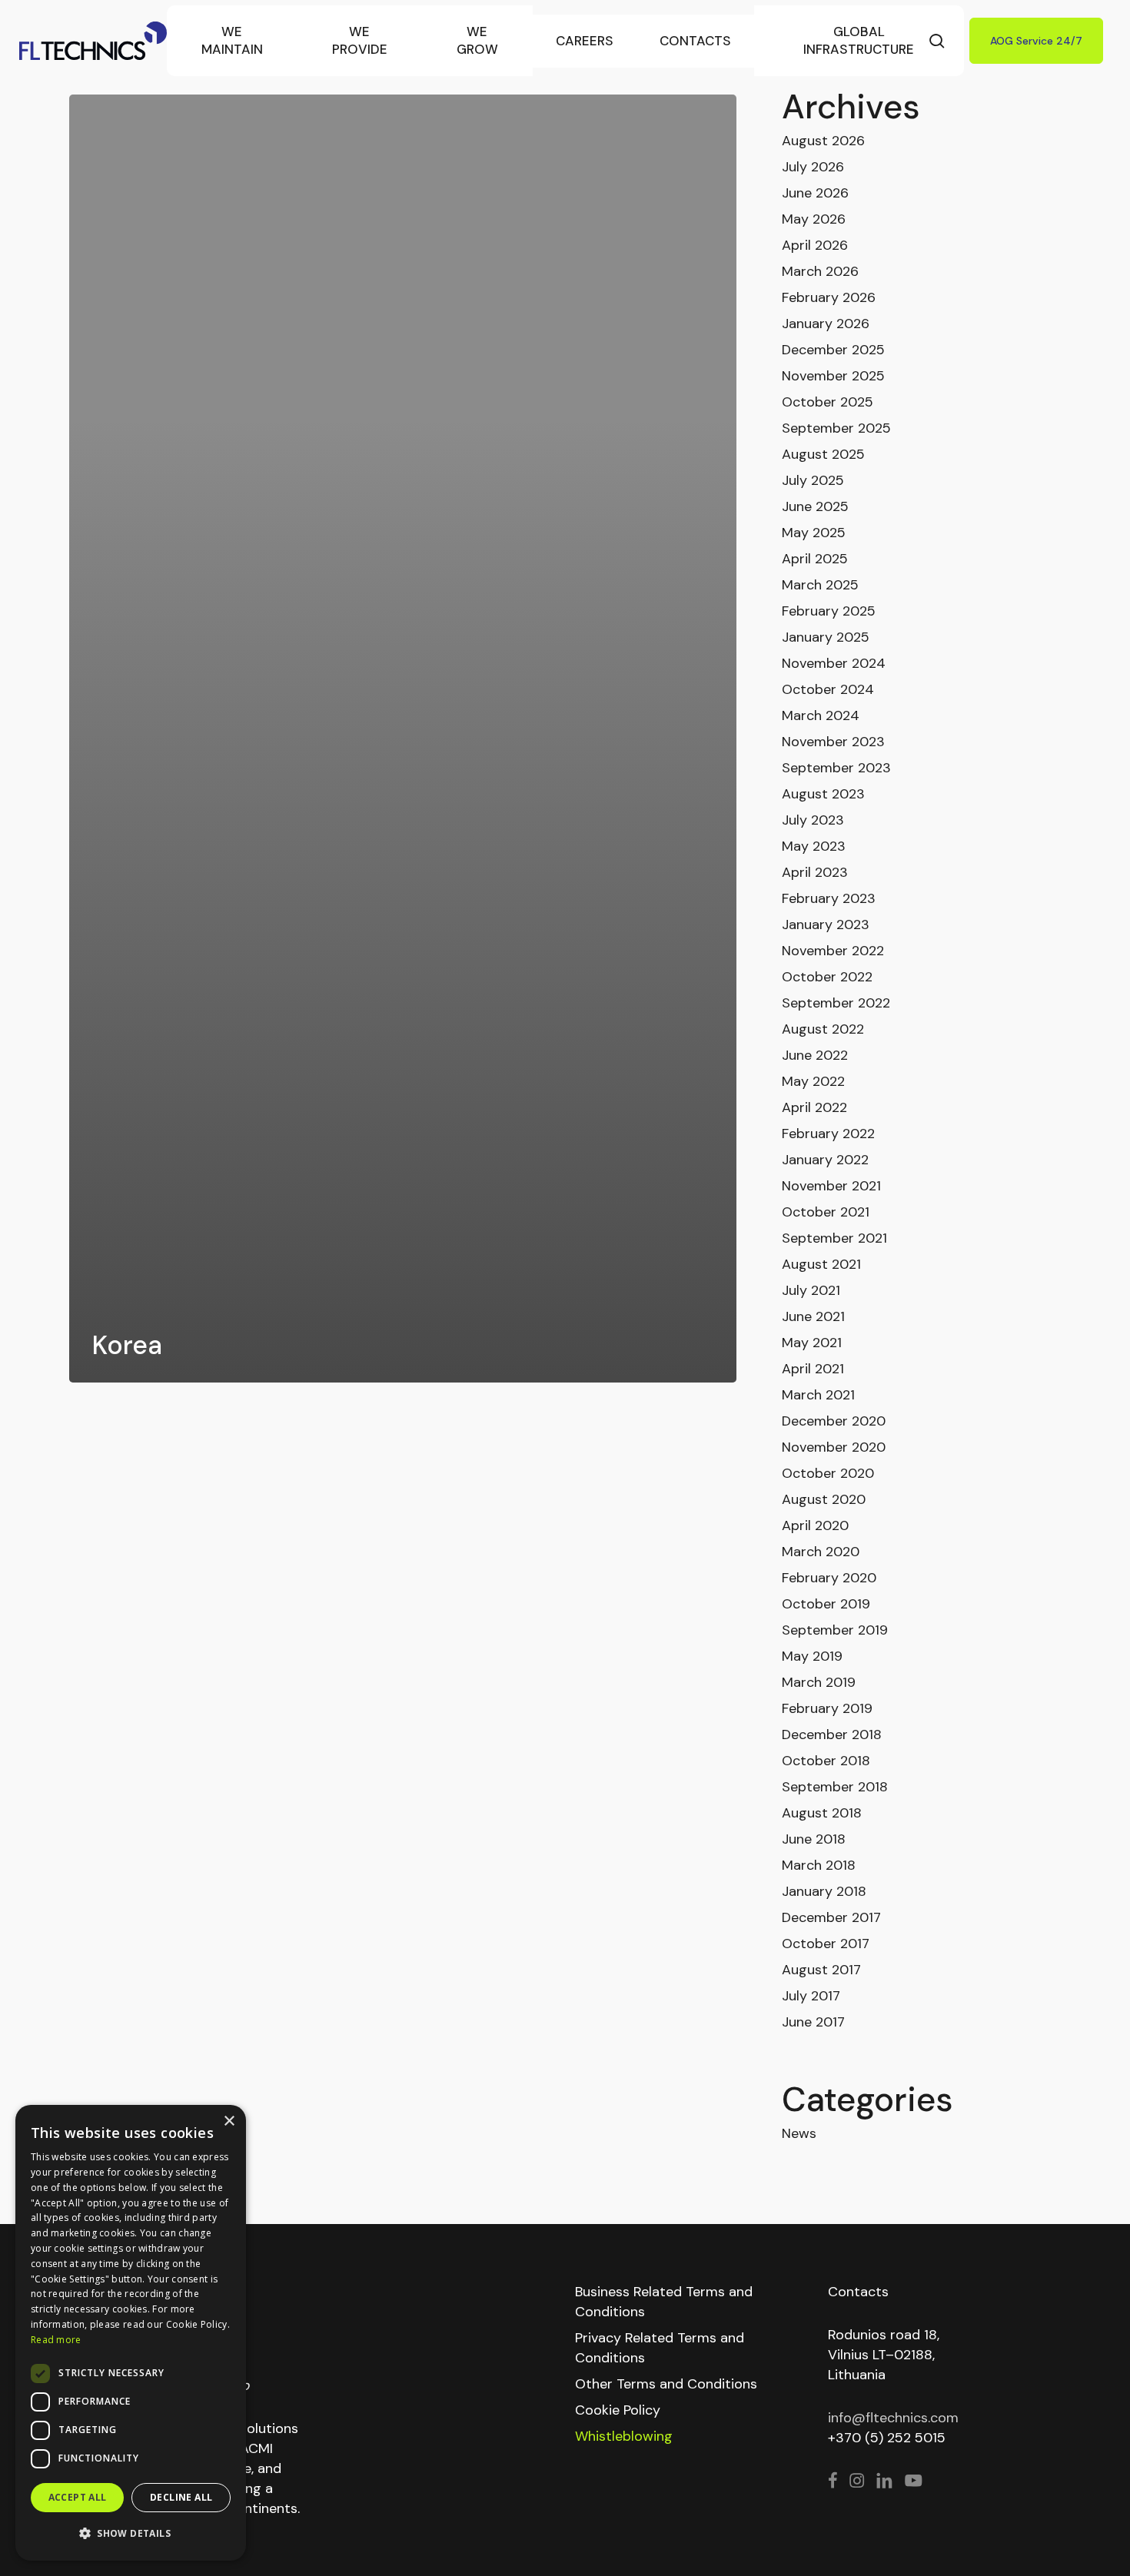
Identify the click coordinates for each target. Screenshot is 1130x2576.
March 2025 (820, 585)
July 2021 (811, 1290)
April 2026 (815, 245)
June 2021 (813, 1316)
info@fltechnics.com (893, 2418)
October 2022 (827, 977)
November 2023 (833, 742)
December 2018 (832, 1734)
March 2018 (819, 1865)
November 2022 (833, 951)
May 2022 (813, 1081)
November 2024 (834, 663)
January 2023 (826, 925)
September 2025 (836, 428)
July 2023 (813, 820)
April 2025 (815, 559)
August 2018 (822, 1813)
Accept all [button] (78, 2497)
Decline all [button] (181, 2497)
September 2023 (836, 768)
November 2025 (833, 376)
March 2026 (820, 271)
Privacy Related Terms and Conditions (660, 2348)
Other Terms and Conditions (666, 2384)
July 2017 (811, 1996)
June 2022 (815, 1055)
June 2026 (815, 193)
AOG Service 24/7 (1036, 41)
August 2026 (823, 141)
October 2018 (826, 1761)
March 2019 (819, 1682)
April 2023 (815, 872)
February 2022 (828, 1134)
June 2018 (814, 1839)
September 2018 (835, 1787)
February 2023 (829, 898)
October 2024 (828, 689)
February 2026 (829, 297)
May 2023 (814, 846)
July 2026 (813, 167)
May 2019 (812, 1656)
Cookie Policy (618, 2410)
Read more (56, 2340)
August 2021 (821, 1264)
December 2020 (834, 1421)
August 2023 (823, 794)
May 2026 (814, 219)
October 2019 (826, 1604)
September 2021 (834, 1238)
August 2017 (821, 1970)
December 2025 (833, 350)
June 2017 (813, 2022)
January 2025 (826, 637)
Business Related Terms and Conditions (664, 2302)
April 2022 (814, 1107)
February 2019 (827, 1708)
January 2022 (825, 1160)
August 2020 (824, 1499)
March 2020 (821, 1552)
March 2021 (818, 1395)
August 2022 (823, 1029)
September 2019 (835, 1630)
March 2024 (821, 715)
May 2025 (814, 533)
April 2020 (815, 1525)
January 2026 (826, 324)
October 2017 (826, 1944)
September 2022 (836, 1003)
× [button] (229, 2121)
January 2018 (824, 1891)
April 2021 (813, 1369)
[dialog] (131, 2333)
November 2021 (831, 1186)
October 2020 (828, 1473)
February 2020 (829, 1578)
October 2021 (826, 1212)
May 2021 (812, 1343)
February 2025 (829, 611)
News (799, 2133)
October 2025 (828, 402)
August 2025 (823, 454)
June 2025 (815, 506)
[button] (131, 2534)
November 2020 (834, 1447)
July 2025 (813, 480)
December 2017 (831, 1917)
